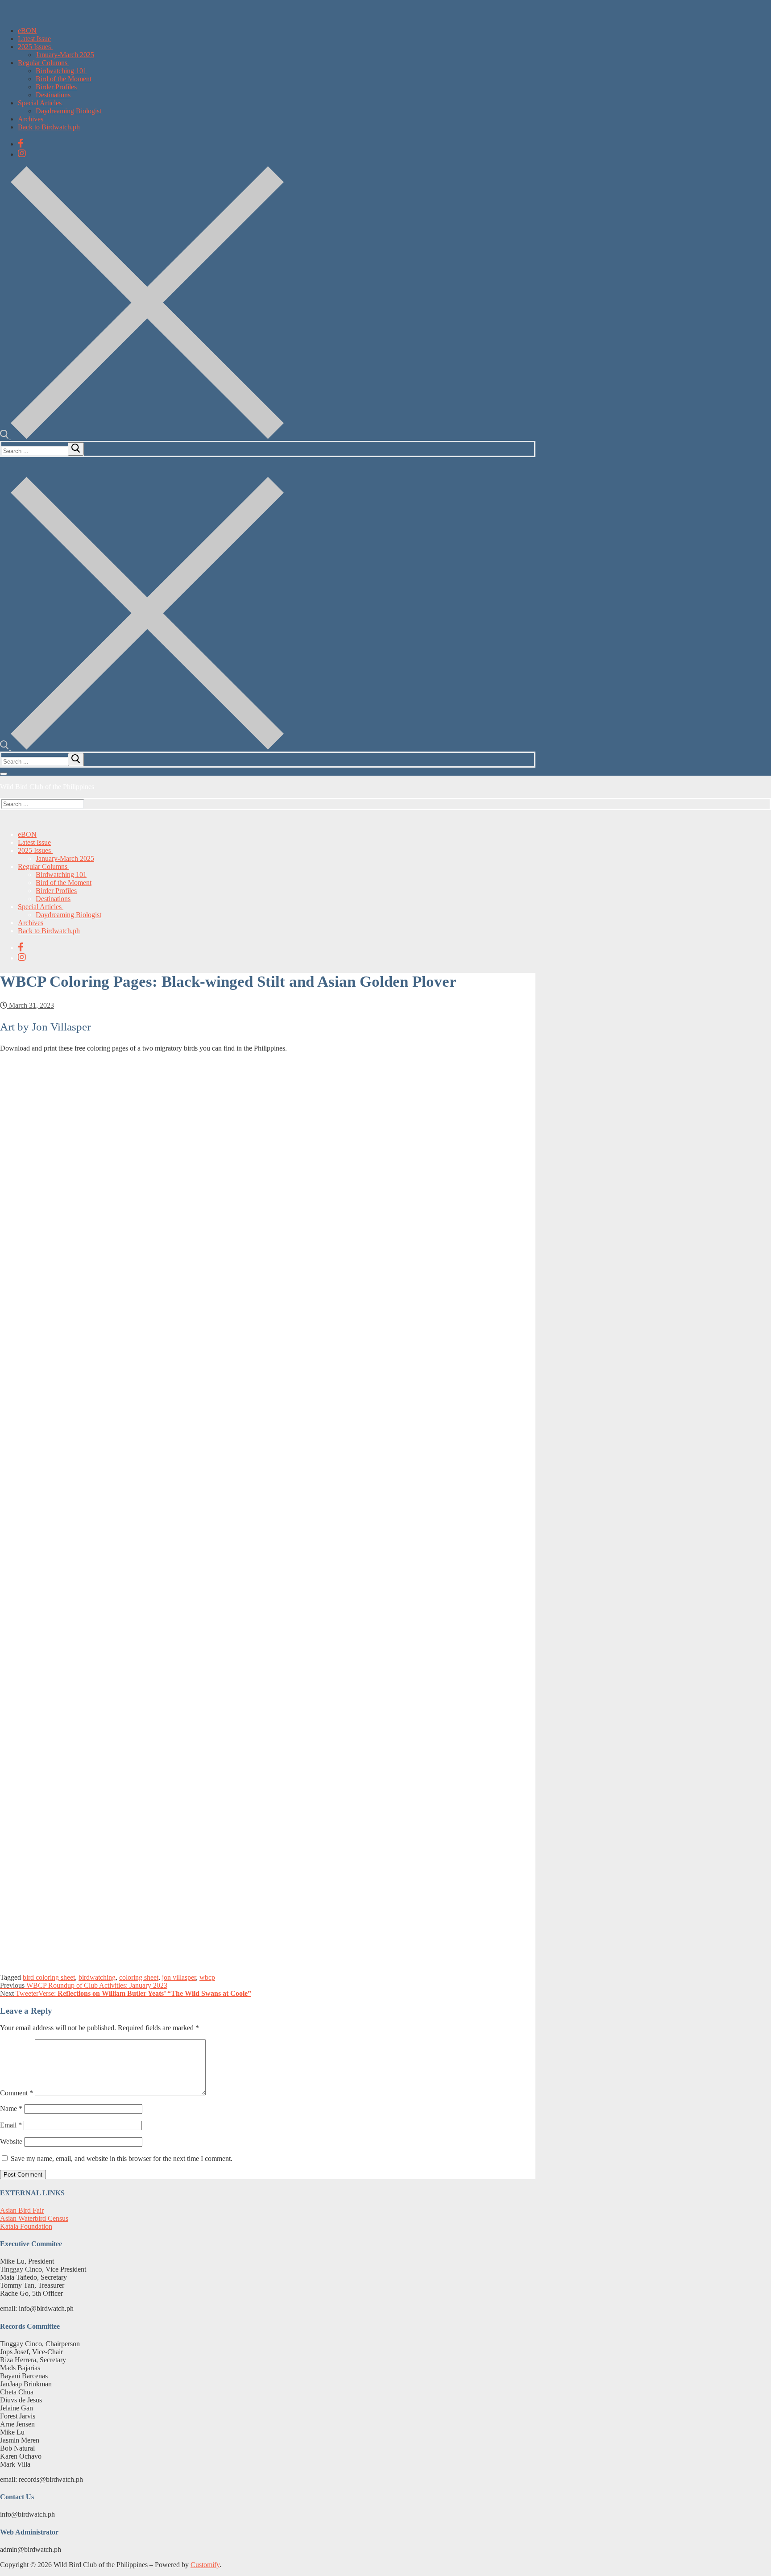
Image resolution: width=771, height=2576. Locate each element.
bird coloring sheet (49, 1977)
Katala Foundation (26, 2226)
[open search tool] (142, 437)
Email (11, 2125)
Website (11, 2142)
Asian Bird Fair (22, 2210)
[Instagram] (22, 154)
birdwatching (97, 1977)
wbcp (207, 1977)
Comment (17, 2093)
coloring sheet (139, 1977)
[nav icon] (4, 774)
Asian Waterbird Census (34, 2218)
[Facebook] (21, 143)
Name (11, 2109)
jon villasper (179, 1977)
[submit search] (76, 449)
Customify (205, 2565)
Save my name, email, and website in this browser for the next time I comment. (122, 2158)
